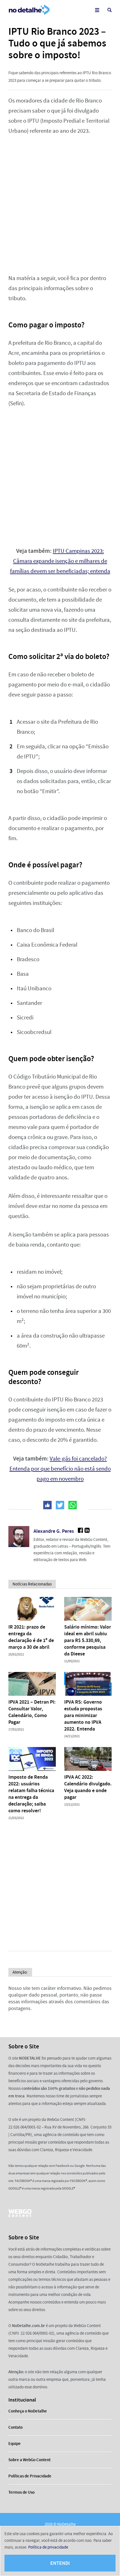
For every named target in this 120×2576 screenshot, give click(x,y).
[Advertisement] (60, 205)
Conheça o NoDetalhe (28, 2411)
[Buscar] (110, 10)
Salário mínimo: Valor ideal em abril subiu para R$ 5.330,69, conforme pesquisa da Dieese (88, 1640)
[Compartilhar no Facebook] (47, 1505)
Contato (15, 2427)
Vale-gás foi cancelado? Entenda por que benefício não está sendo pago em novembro (60, 1469)
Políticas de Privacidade (30, 2476)
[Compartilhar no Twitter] (60, 1505)
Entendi (60, 2563)
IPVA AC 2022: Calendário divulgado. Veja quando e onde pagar (88, 1787)
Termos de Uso (21, 2492)
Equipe (15, 2444)
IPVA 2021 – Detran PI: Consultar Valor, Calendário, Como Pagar (32, 1712)
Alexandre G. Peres (54, 1531)
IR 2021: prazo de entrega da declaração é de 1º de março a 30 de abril (31, 1637)
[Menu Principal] (97, 10)
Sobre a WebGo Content (29, 2460)
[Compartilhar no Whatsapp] (73, 1505)
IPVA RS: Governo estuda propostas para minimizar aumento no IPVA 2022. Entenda (83, 1715)
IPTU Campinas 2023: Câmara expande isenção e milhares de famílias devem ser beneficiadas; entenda (60, 561)
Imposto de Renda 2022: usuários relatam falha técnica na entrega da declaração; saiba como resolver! (31, 1794)
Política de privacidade (48, 2547)
